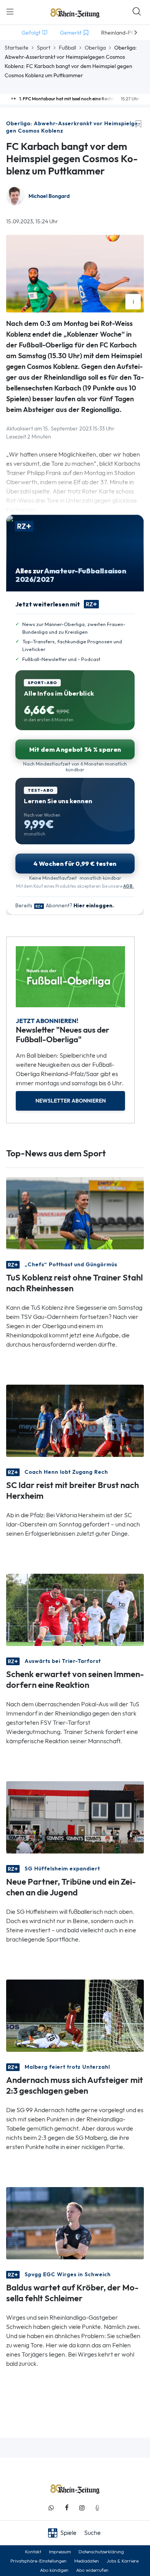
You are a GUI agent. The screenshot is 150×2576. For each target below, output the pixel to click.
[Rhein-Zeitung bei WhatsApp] (51, 2508)
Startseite (17, 48)
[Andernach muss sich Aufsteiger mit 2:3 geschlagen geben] (75, 2015)
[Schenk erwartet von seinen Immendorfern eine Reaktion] (75, 1609)
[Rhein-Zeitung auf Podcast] (97, 2508)
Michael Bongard (49, 196)
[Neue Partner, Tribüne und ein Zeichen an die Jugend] (75, 1817)
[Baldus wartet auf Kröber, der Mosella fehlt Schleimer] (75, 2223)
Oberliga (95, 48)
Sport (44, 48)
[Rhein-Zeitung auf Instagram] (82, 2508)
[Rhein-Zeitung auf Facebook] (67, 2508)
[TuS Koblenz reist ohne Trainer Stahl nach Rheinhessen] (75, 1213)
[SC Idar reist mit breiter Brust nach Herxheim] (75, 1420)
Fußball (67, 48)
